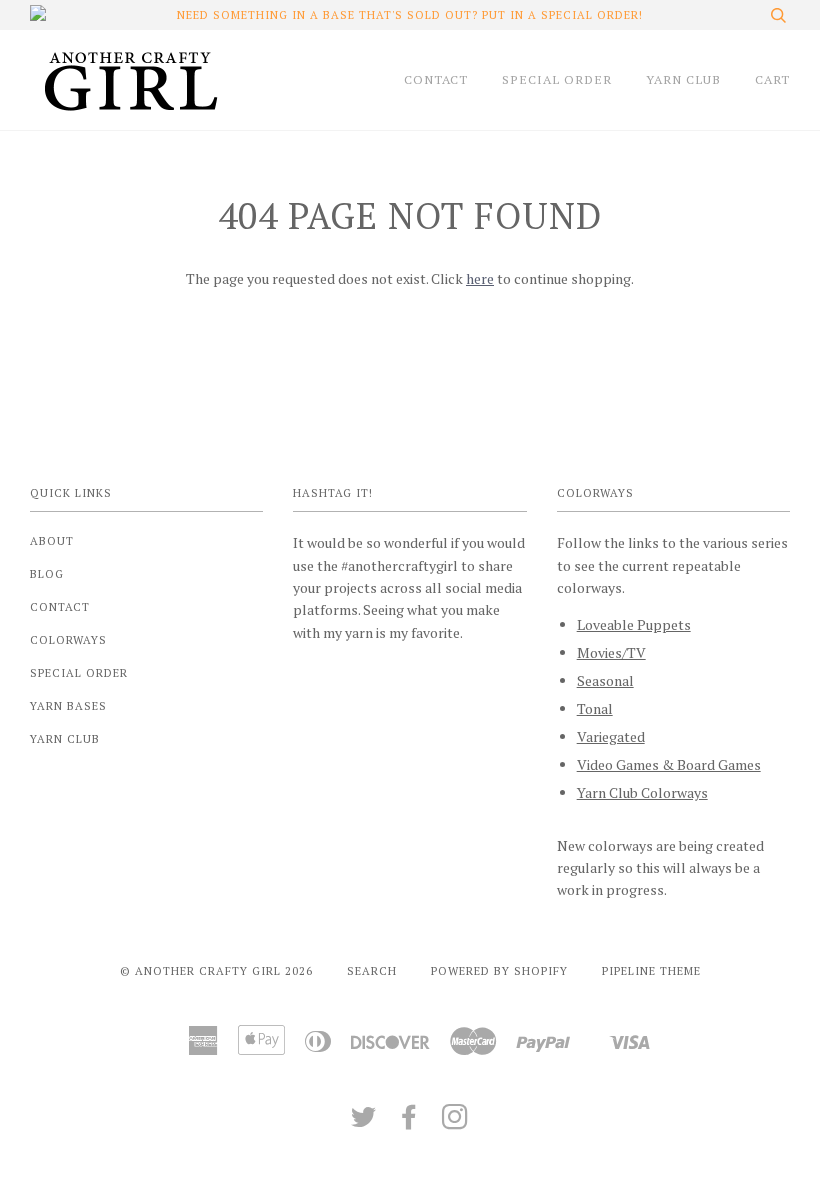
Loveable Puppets (634, 624)
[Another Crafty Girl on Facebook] (409, 1122)
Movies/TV (611, 652)
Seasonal (605, 680)
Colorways (68, 639)
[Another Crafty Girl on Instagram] (455, 1122)
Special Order (79, 672)
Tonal (595, 708)
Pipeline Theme (651, 970)
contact (436, 79)
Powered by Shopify (499, 970)
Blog (47, 573)
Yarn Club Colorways (642, 792)
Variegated (611, 736)
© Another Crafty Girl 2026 (216, 970)
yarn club (683, 79)
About (52, 540)
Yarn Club (65, 738)
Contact (60, 606)
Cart (772, 79)
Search (372, 970)
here (480, 278)
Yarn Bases (68, 705)
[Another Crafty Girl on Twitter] (364, 1122)
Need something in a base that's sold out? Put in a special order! (410, 14)
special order (557, 79)
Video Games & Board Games (669, 764)
